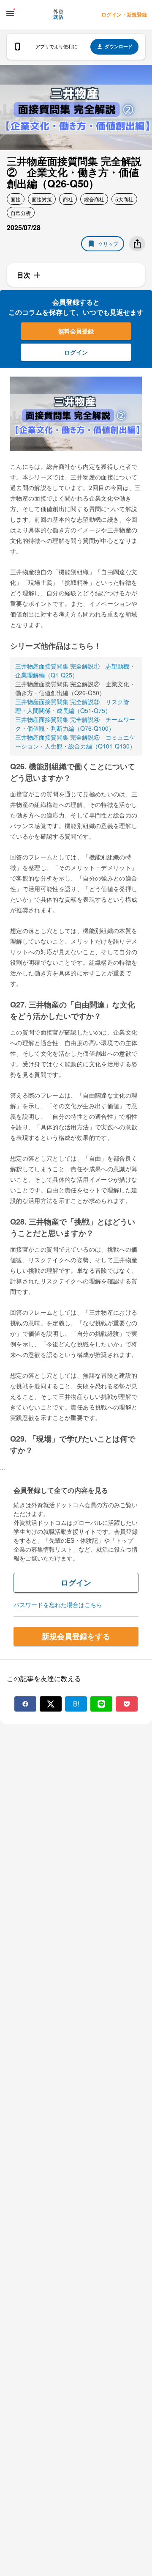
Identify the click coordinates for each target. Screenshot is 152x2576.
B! (76, 1704)
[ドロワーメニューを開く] (10, 14)
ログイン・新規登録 (124, 14)
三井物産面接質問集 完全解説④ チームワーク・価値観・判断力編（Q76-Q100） (75, 724)
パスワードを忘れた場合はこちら (58, 1604)
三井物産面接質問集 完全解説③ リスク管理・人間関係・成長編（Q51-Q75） (72, 706)
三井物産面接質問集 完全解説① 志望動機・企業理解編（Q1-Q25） (75, 670)
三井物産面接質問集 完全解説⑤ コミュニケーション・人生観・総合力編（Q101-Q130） (75, 742)
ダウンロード (119, 46)
